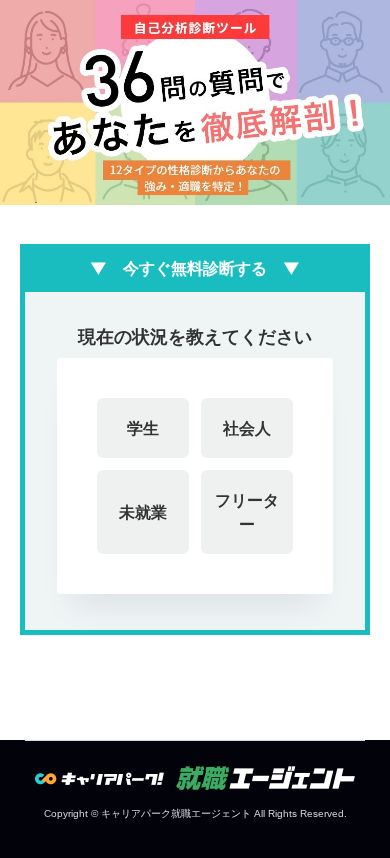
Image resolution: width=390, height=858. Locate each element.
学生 (143, 428)
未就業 (143, 512)
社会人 (247, 428)
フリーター (247, 512)
